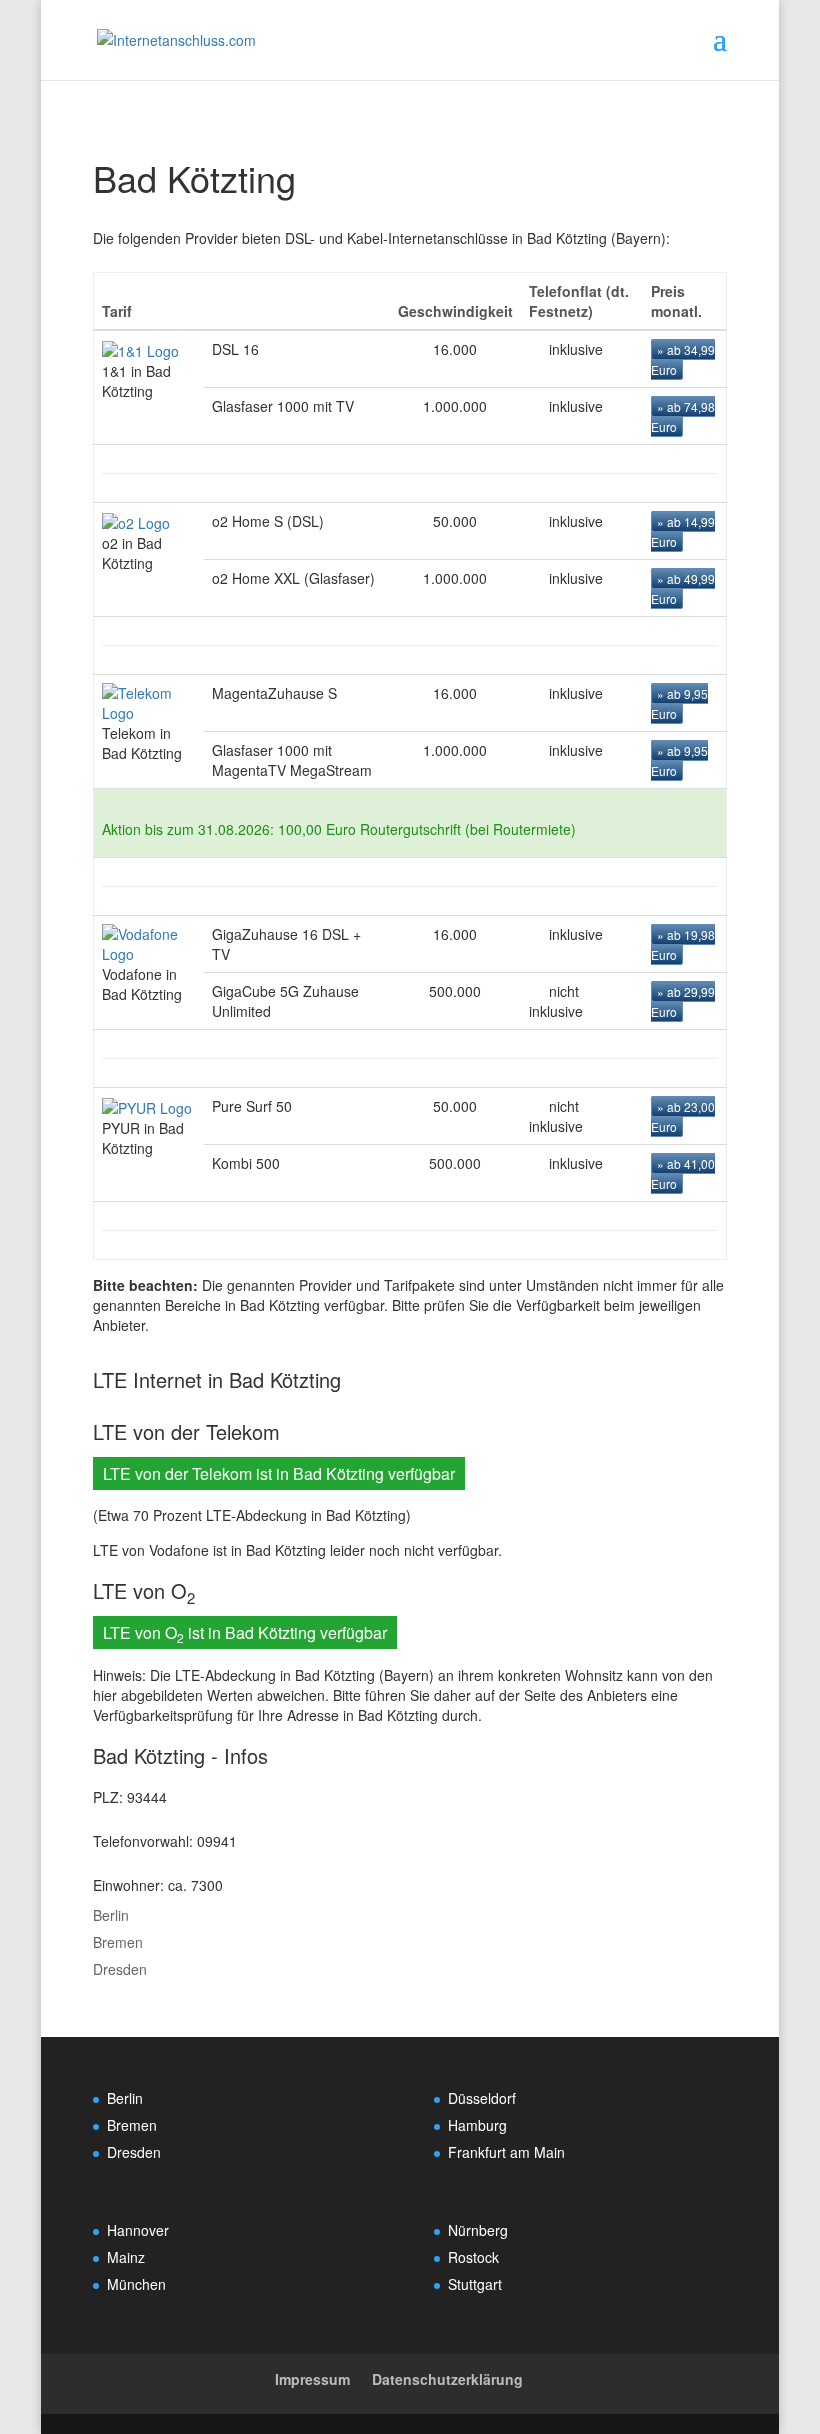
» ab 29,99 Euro (683, 1001)
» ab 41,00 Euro (683, 1173)
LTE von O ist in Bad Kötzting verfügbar (245, 1633)
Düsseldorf (482, 2098)
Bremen (118, 1942)
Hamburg (477, 2125)
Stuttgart (475, 2284)
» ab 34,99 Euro (683, 359)
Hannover (138, 2230)
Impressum (312, 2379)
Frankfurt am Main (506, 2152)
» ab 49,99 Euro (683, 588)
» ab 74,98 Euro (683, 416)
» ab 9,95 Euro (679, 703)
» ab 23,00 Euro (683, 1116)
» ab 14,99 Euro (683, 531)
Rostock (473, 2257)
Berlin (111, 1915)
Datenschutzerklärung (447, 2379)
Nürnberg (478, 2230)
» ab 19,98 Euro (683, 944)
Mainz (126, 2257)
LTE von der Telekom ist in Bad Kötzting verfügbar (279, 1473)
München (136, 2284)
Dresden (120, 1969)
